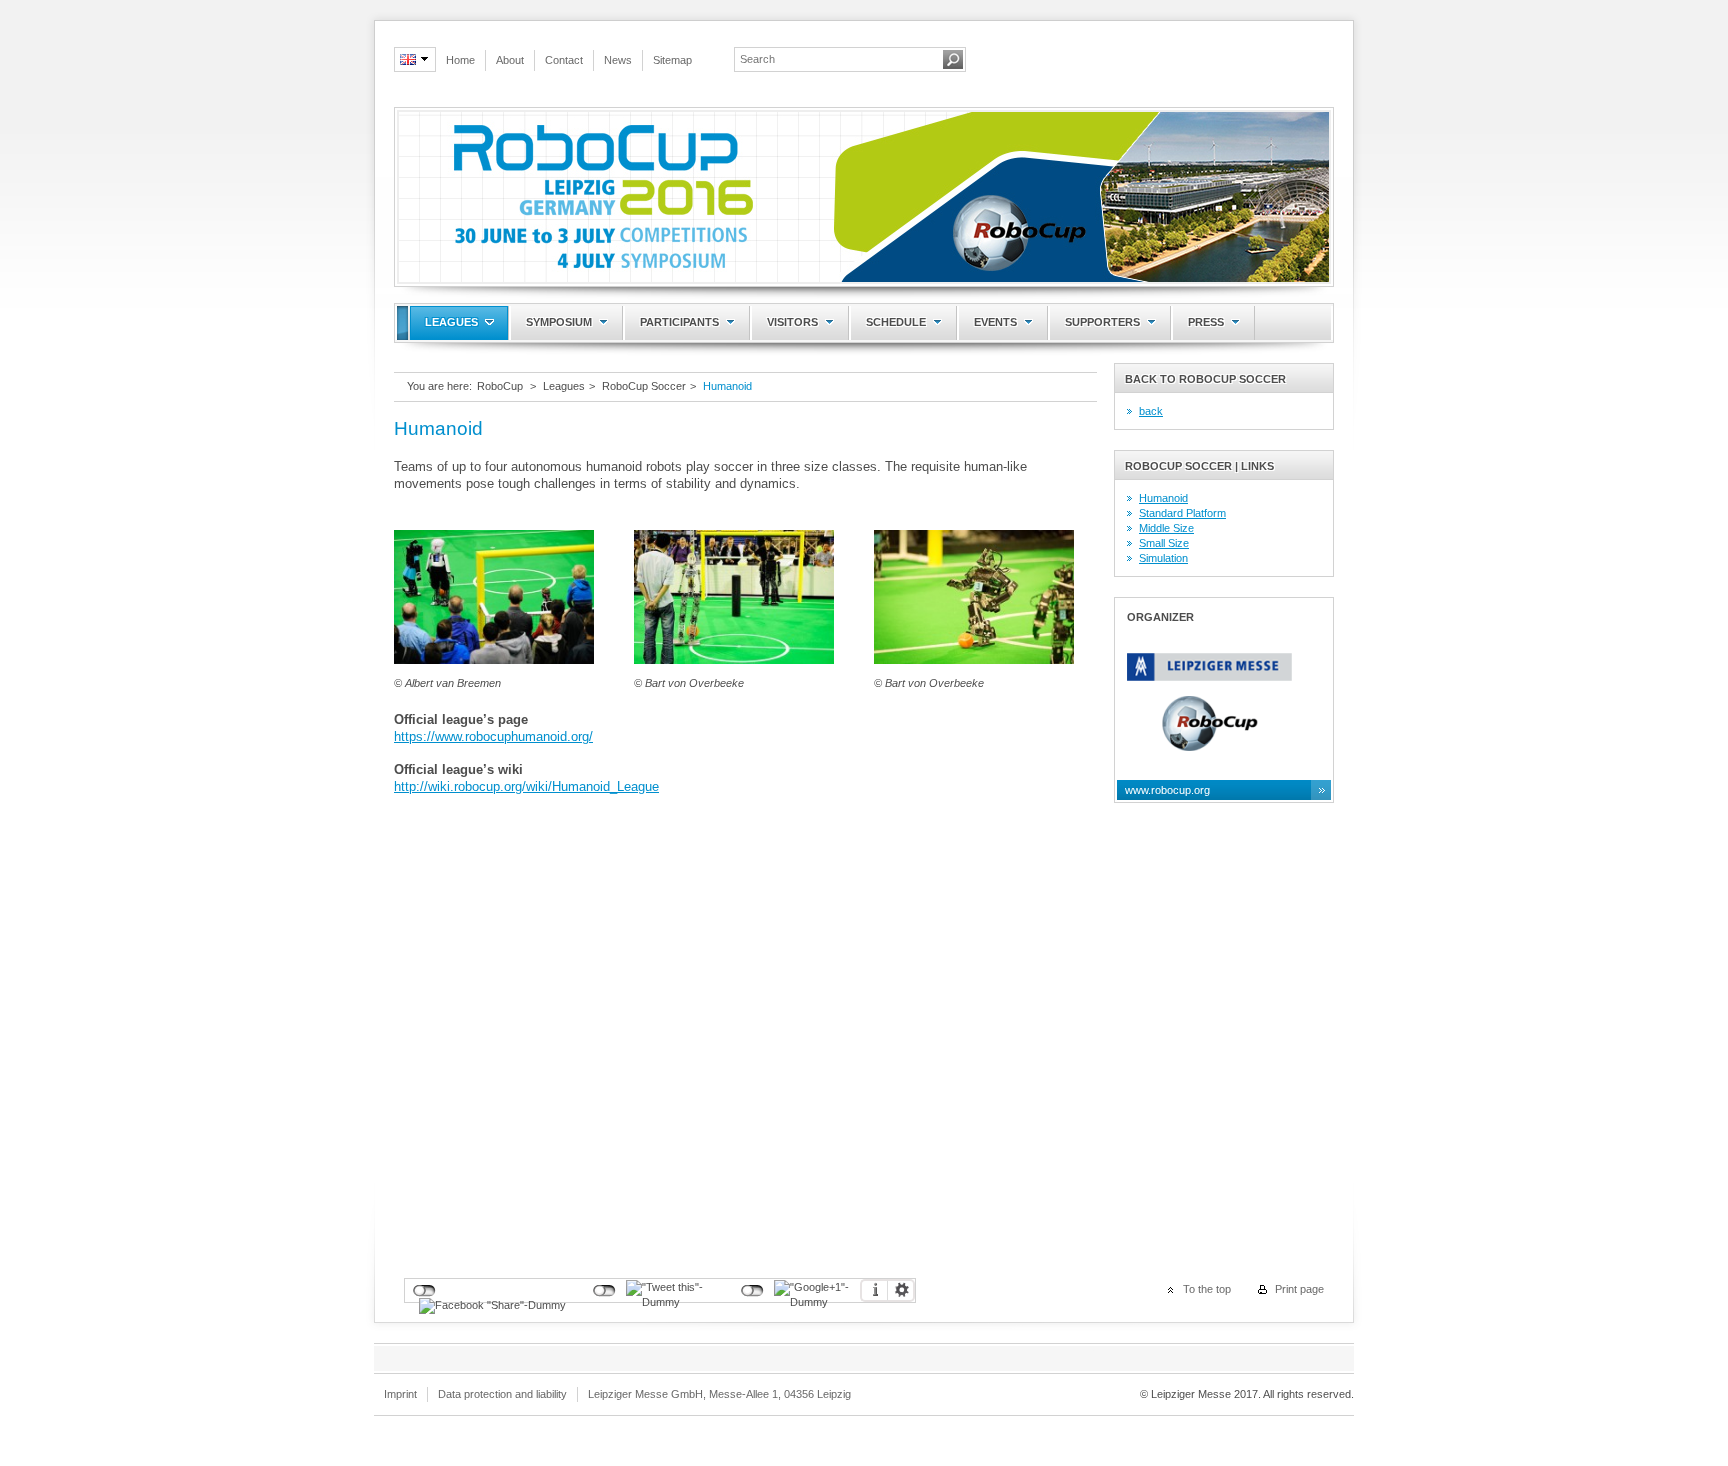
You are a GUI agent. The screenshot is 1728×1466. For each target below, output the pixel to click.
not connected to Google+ (752, 1291)
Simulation (1163, 558)
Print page (1299, 1289)
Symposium (559, 322)
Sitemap (672, 60)
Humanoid (727, 386)
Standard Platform (1182, 513)
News (618, 60)
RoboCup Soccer (644, 386)
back (1151, 411)
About (510, 60)
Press (1206, 322)
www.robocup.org (1167, 790)
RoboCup (500, 386)
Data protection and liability (502, 1394)
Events (995, 322)
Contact (564, 60)
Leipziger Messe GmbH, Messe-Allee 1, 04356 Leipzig (719, 1394)
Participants (679, 322)
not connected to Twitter (604, 1291)
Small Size (1164, 543)
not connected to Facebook (424, 1291)
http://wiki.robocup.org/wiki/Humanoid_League (526, 786)
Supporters (1102, 322)
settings (901, 1290)
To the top (1207, 1289)
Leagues (451, 322)
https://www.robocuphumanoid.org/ (493, 736)
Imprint (400, 1394)
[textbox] (838, 59)
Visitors (792, 322)
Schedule (896, 322)
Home (460, 60)
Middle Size (1166, 528)
